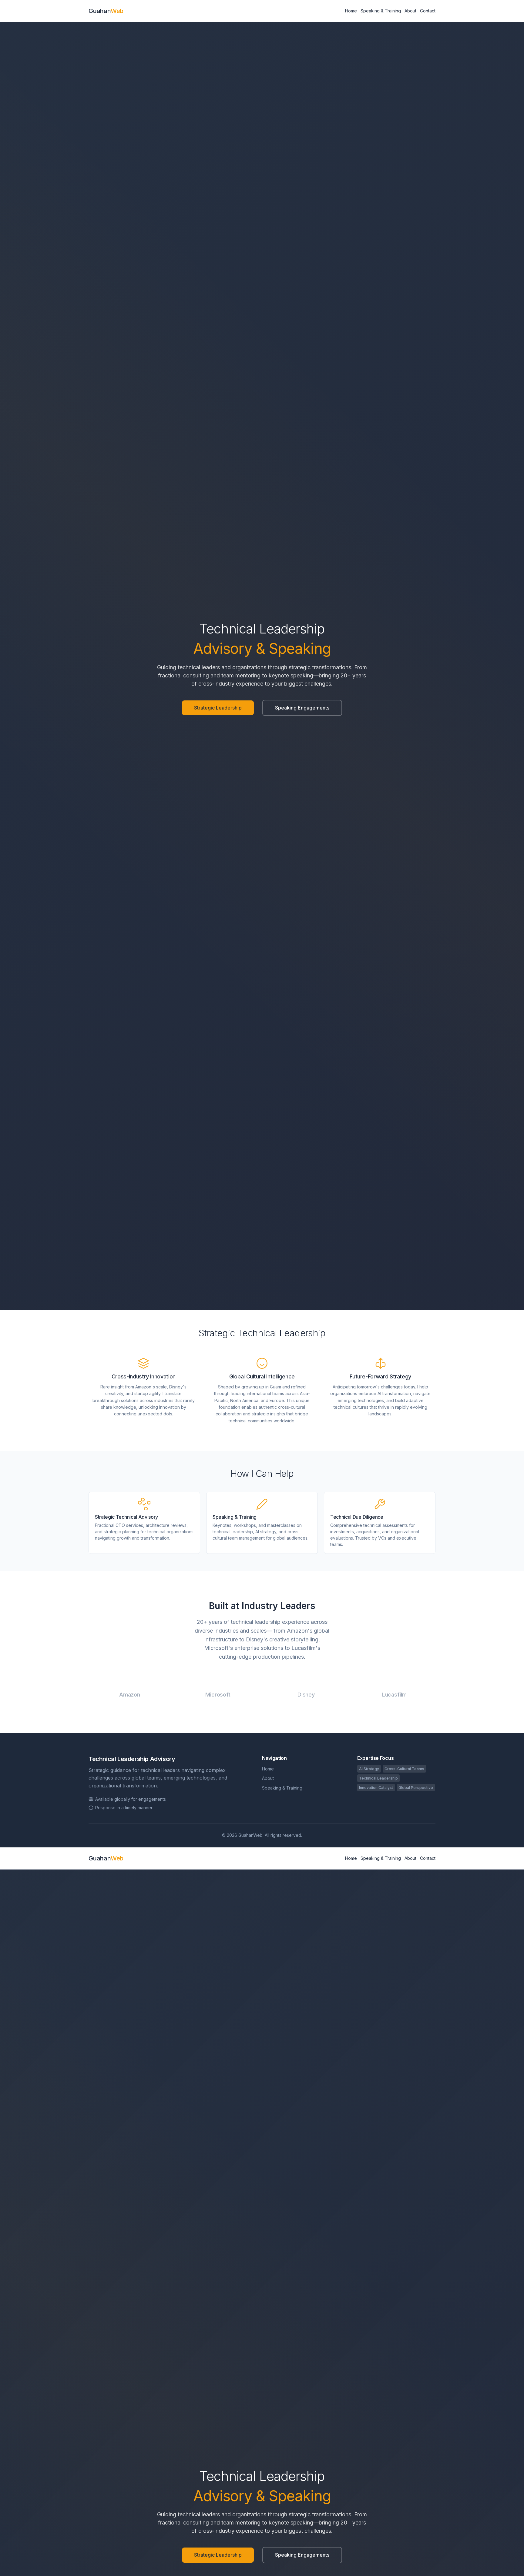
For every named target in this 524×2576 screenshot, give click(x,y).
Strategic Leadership (218, 708)
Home (351, 11)
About (410, 11)
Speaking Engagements (302, 708)
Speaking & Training (381, 11)
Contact (428, 11)
